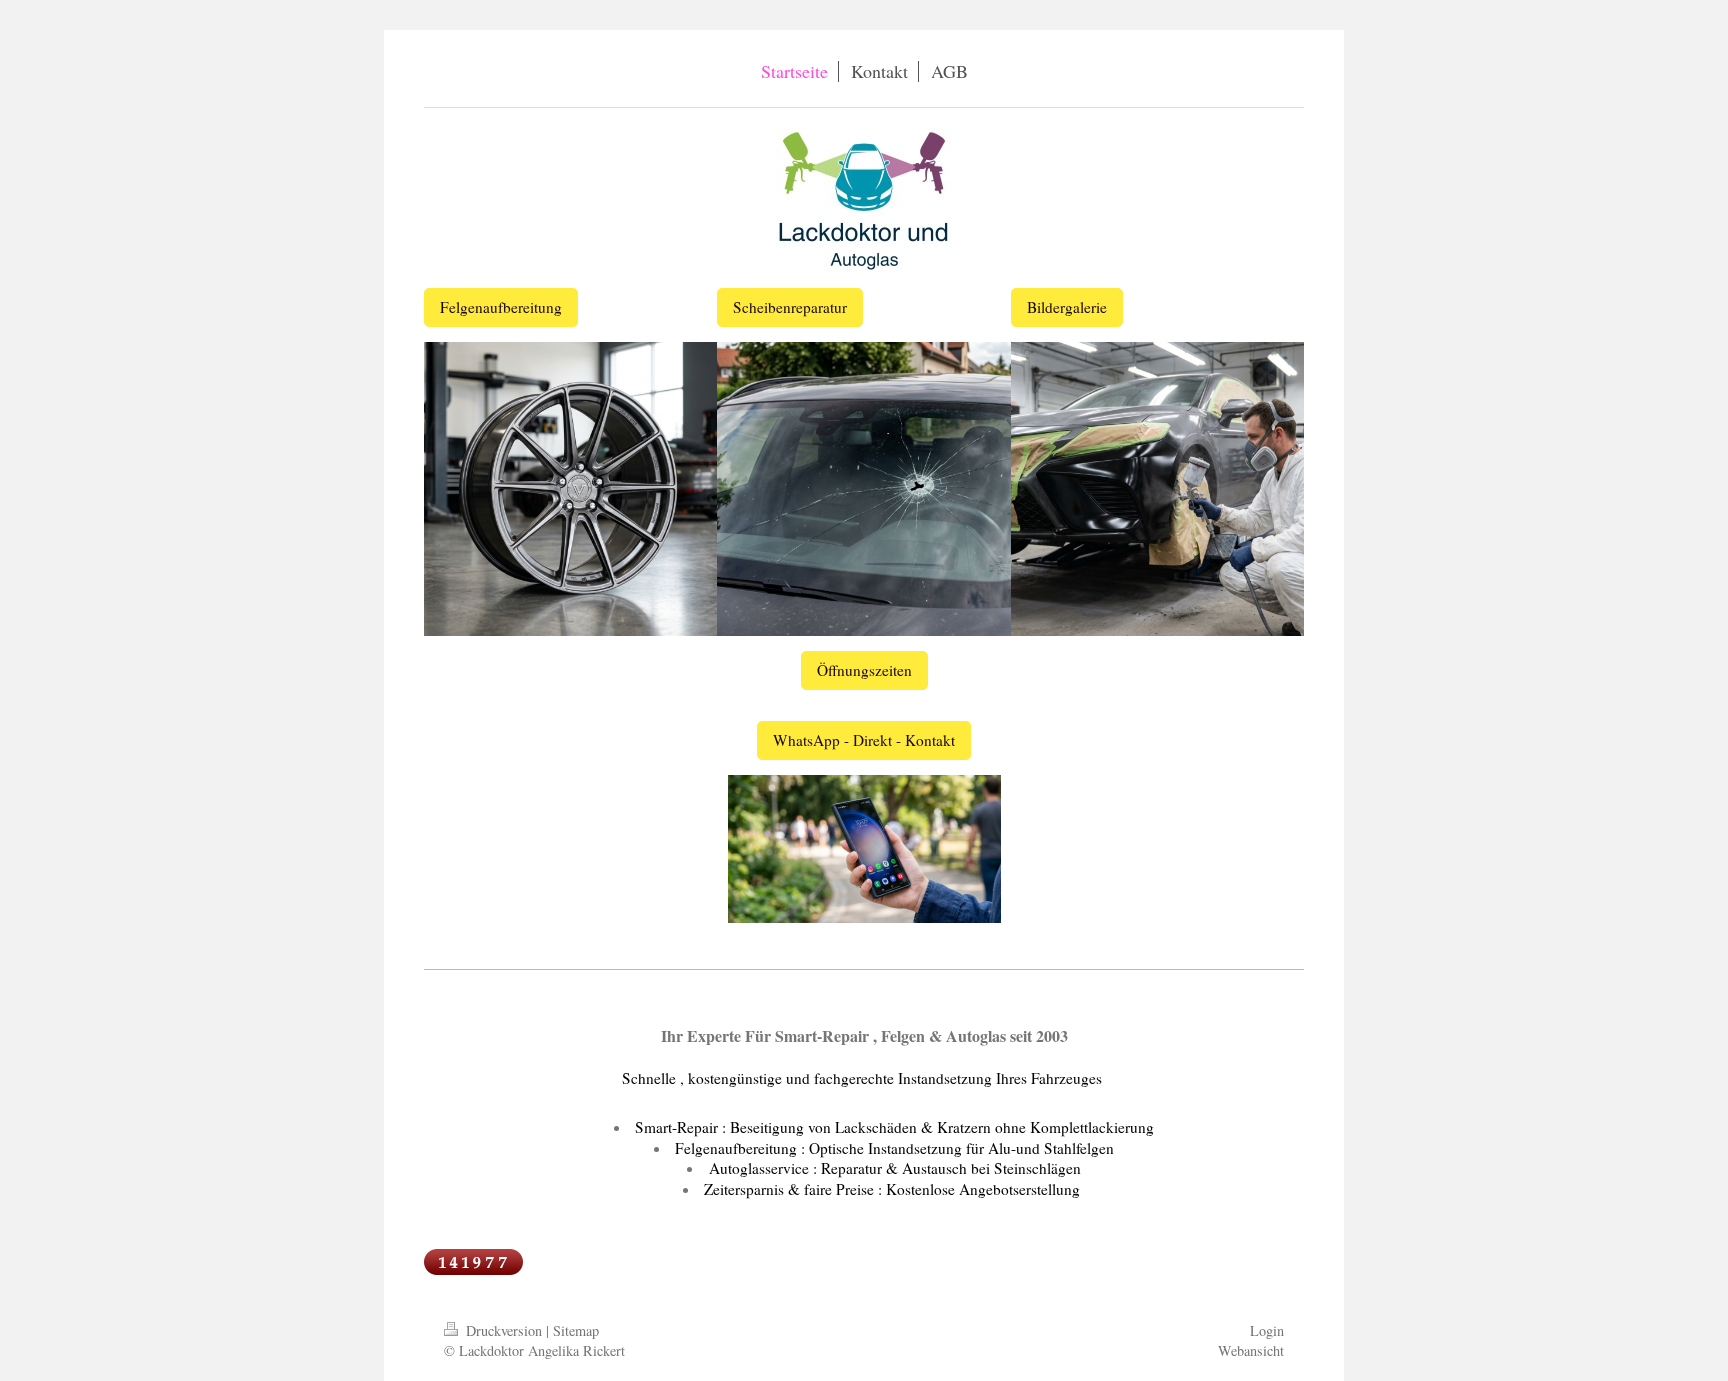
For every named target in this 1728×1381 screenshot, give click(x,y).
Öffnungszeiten (864, 670)
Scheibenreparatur (790, 307)
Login (1267, 1330)
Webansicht (1251, 1350)
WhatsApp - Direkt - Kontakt (864, 740)
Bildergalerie (1067, 307)
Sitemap (576, 1330)
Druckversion (504, 1330)
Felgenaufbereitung (501, 307)
